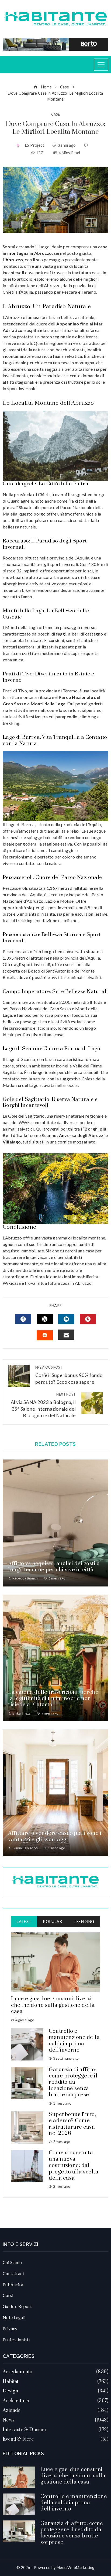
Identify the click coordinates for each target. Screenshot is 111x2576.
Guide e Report (17, 2306)
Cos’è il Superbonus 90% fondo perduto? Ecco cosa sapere (69, 1375)
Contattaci (13, 2273)
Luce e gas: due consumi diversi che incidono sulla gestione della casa (53, 2005)
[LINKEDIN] (66, 1319)
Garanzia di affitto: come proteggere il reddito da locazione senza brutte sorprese (73, 2082)
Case (56, 114)
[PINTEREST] (88, 1319)
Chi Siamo (12, 2262)
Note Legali (14, 2317)
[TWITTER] (45, 1319)
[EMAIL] (66, 1335)
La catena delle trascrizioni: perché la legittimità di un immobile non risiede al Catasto (53, 1699)
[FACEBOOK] (23, 1319)
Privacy (10, 2328)
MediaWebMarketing (76, 2568)
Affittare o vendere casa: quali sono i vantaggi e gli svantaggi (55, 1836)
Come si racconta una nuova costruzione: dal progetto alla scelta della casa (74, 2165)
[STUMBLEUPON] (45, 1335)
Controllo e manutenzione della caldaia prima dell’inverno (74, 2041)
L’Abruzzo (13, 260)
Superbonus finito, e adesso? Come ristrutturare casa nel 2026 (72, 2124)
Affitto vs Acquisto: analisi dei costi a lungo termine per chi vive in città (54, 1567)
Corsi (8, 2295)
